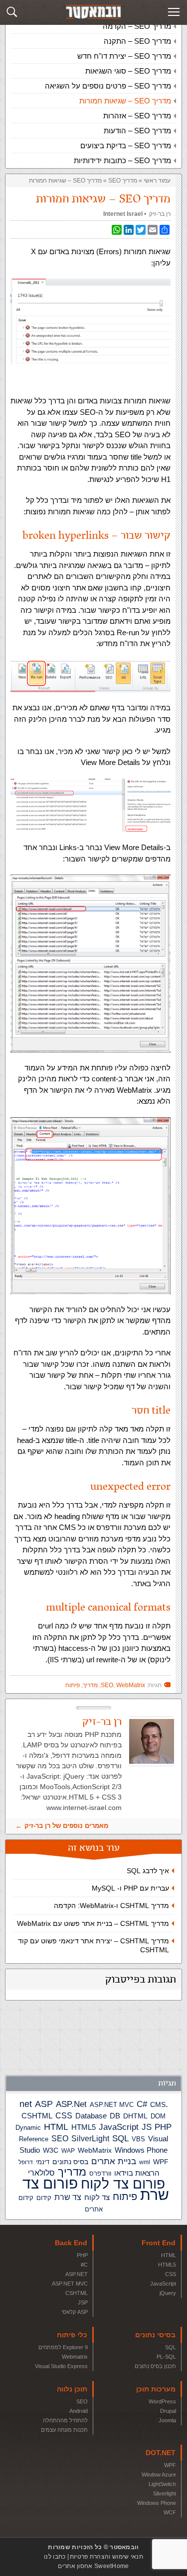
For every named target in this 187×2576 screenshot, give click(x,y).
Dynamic (28, 2128)
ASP (44, 2104)
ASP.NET (77, 2274)
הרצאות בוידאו (137, 2173)
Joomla (167, 2420)
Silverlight (165, 2493)
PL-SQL (166, 2357)
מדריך (72, 2172)
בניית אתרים (114, 2161)
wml (145, 2162)
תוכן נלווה (72, 2389)
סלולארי (41, 2173)
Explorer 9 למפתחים (63, 2347)
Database (91, 2116)
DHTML (135, 2116)
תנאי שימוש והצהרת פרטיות (106, 2557)
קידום (44, 2198)
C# (142, 2104)
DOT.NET (161, 2453)
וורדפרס (100, 2173)
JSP (83, 2302)
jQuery (168, 2293)
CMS (158, 2105)
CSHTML (37, 2116)
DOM (158, 2116)
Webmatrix (75, 2357)
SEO (60, 2139)
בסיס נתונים (70, 2162)
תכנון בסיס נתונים (155, 2366)
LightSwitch (162, 2484)
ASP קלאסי (75, 2312)
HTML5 (84, 2127)
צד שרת (68, 2197)
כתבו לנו (55, 2557)
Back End (71, 2243)
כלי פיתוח (72, 2335)
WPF (161, 2162)
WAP (68, 2151)
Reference (34, 2139)
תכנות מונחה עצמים (64, 2430)
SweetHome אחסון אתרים (93, 2566)
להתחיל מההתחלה (65, 2420)
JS (147, 2127)
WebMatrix (95, 2150)
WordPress (162, 2401)
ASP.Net (71, 2104)
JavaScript (119, 2127)
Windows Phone (141, 2150)
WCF (170, 2512)
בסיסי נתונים (155, 2335)
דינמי (43, 2162)
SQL (120, 2138)
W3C (51, 2150)
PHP (163, 2127)
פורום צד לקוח (123, 2184)
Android (79, 2411)
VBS (138, 2139)
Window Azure (159, 2475)
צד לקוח (97, 2197)
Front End (159, 2243)
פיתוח (125, 2196)
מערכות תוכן (156, 2389)
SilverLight (90, 2138)
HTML (56, 2127)
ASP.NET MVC (112, 2105)
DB (115, 2116)
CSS (64, 2115)
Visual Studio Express (61, 2366)
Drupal (168, 2411)
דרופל (26, 2162)
